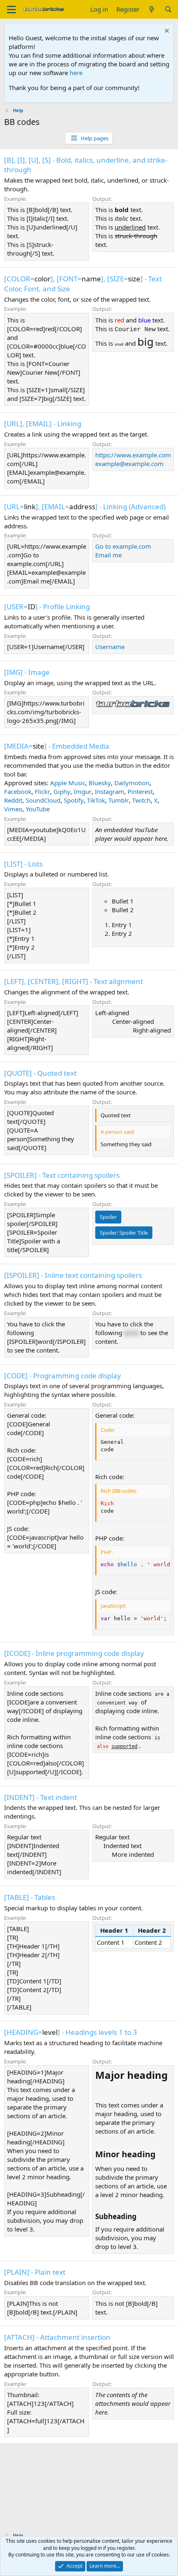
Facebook (18, 791)
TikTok (96, 800)
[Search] (168, 9)
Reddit (13, 800)
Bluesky (100, 783)
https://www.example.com (133, 455)
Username (110, 647)
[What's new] (152, 9)
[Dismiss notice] (166, 32)
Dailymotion (132, 783)
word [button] (131, 1333)
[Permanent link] (100, 2090)
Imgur (83, 791)
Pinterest (140, 791)
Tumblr (119, 800)
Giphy (62, 791)
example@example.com (129, 464)
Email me (108, 555)
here (76, 73)
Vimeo (13, 809)
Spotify (74, 800)
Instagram (109, 791)
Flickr (42, 791)
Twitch (141, 800)
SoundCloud (43, 800)
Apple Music (68, 783)
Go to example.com (123, 546)
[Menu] (11, 10)
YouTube (38, 809)
